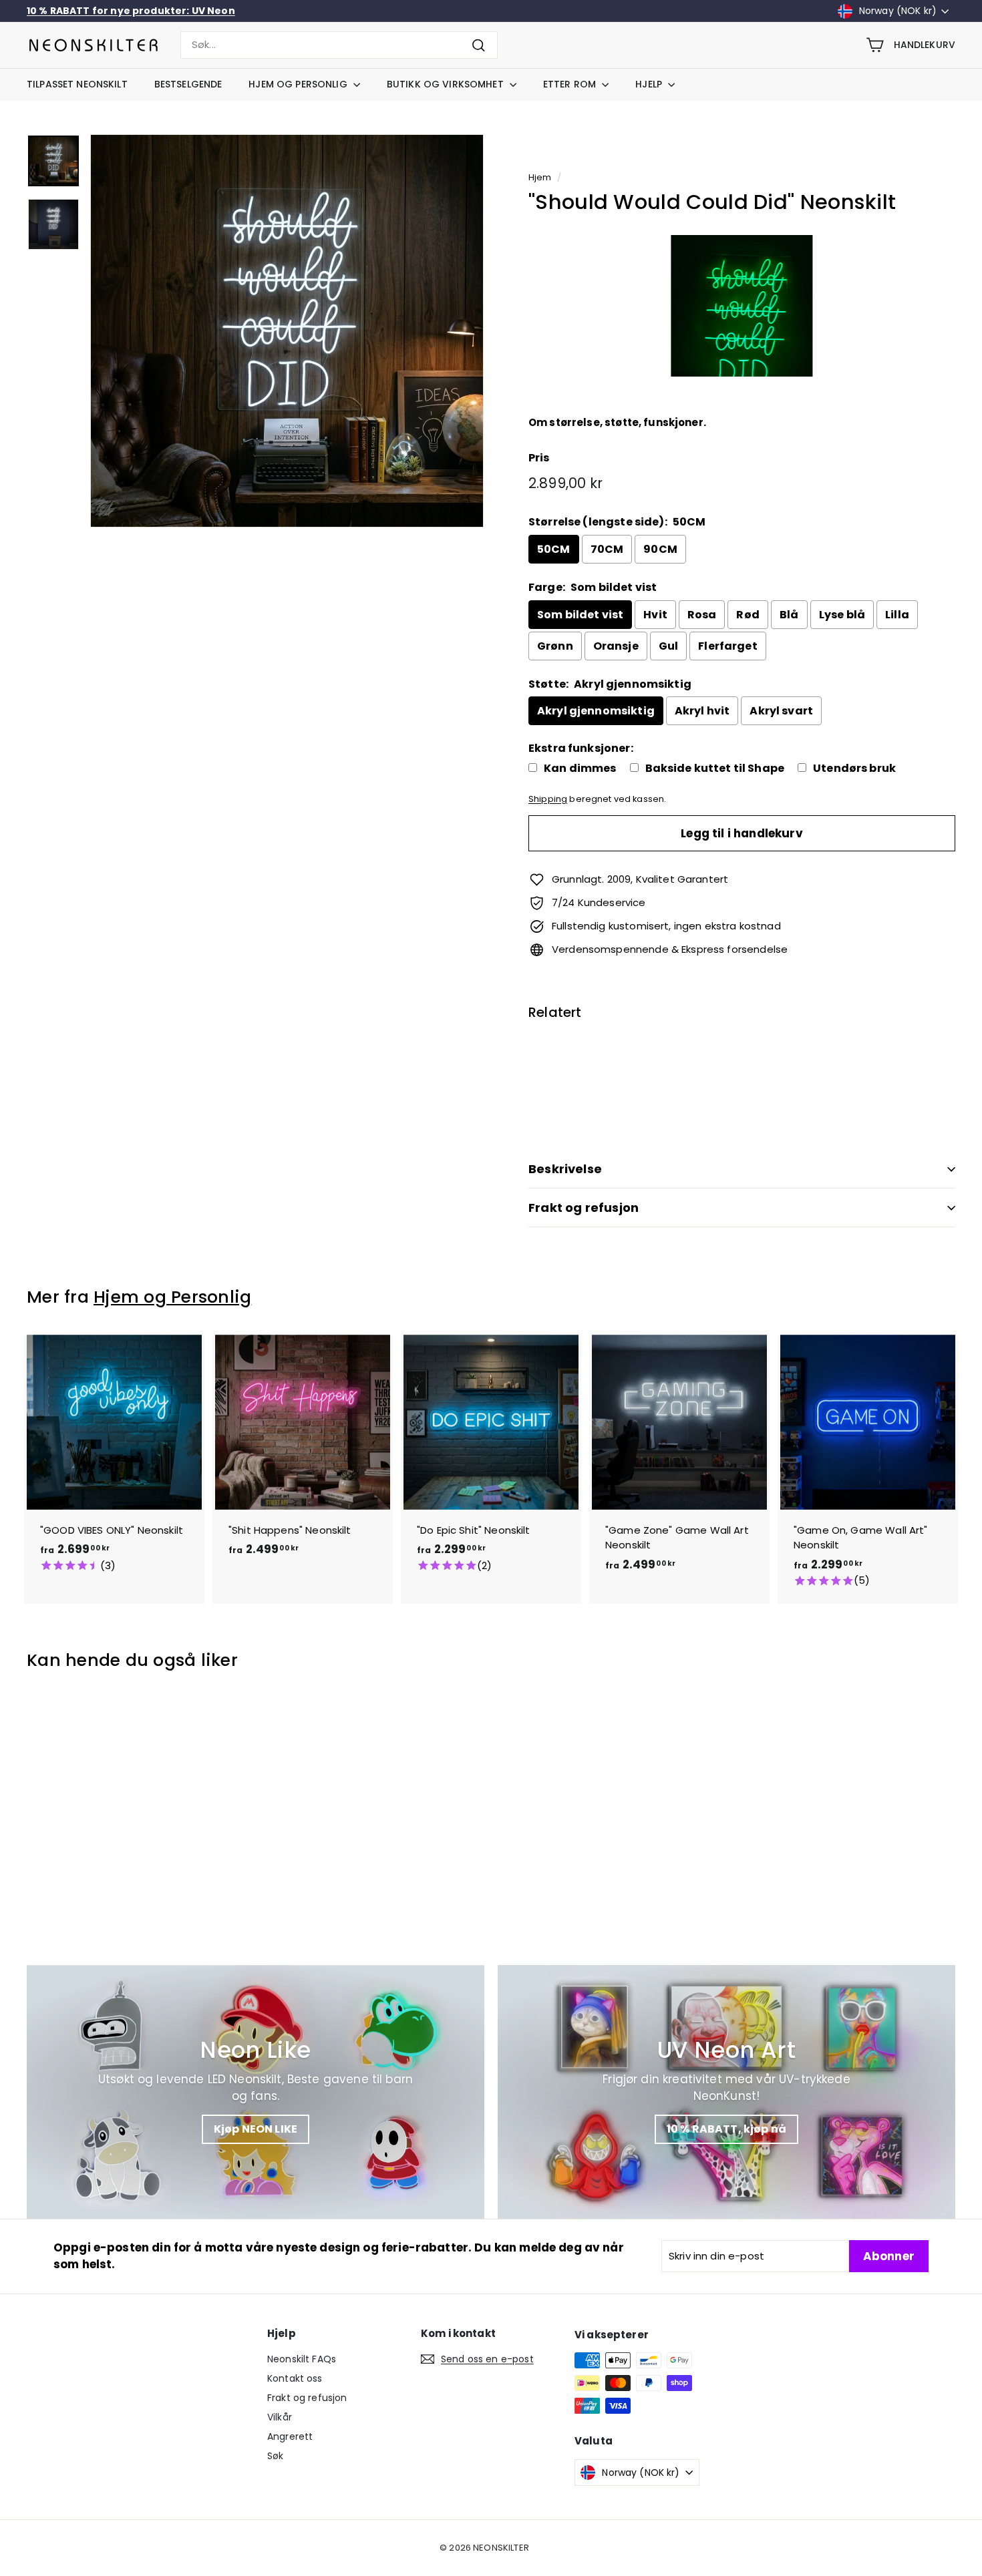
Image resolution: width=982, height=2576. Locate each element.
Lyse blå (842, 615)
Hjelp (650, 84)
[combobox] (339, 45)
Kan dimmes (580, 769)
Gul (668, 646)
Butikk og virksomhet (447, 84)
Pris (539, 458)
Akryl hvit (702, 711)
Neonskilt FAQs (302, 2359)
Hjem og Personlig (299, 84)
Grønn (555, 646)
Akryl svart (781, 711)
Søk (275, 2456)
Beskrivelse (565, 1169)
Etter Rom (571, 84)
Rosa (702, 615)
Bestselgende (188, 84)
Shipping (548, 799)
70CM (607, 549)
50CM (554, 549)
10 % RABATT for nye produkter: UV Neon (131, 11)
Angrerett (290, 2436)
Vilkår (280, 2417)
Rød (748, 615)
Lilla (897, 615)
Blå (789, 615)
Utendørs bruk (854, 769)
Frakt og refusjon (584, 1208)
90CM (660, 549)
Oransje (616, 646)
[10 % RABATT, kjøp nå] (726, 2092)
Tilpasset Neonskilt (77, 84)
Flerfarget (728, 646)
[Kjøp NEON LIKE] (256, 2092)
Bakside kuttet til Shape (715, 769)
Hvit (655, 615)
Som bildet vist (580, 615)
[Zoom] (287, 331)
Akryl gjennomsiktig (596, 711)
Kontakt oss (295, 2378)
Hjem (540, 177)
